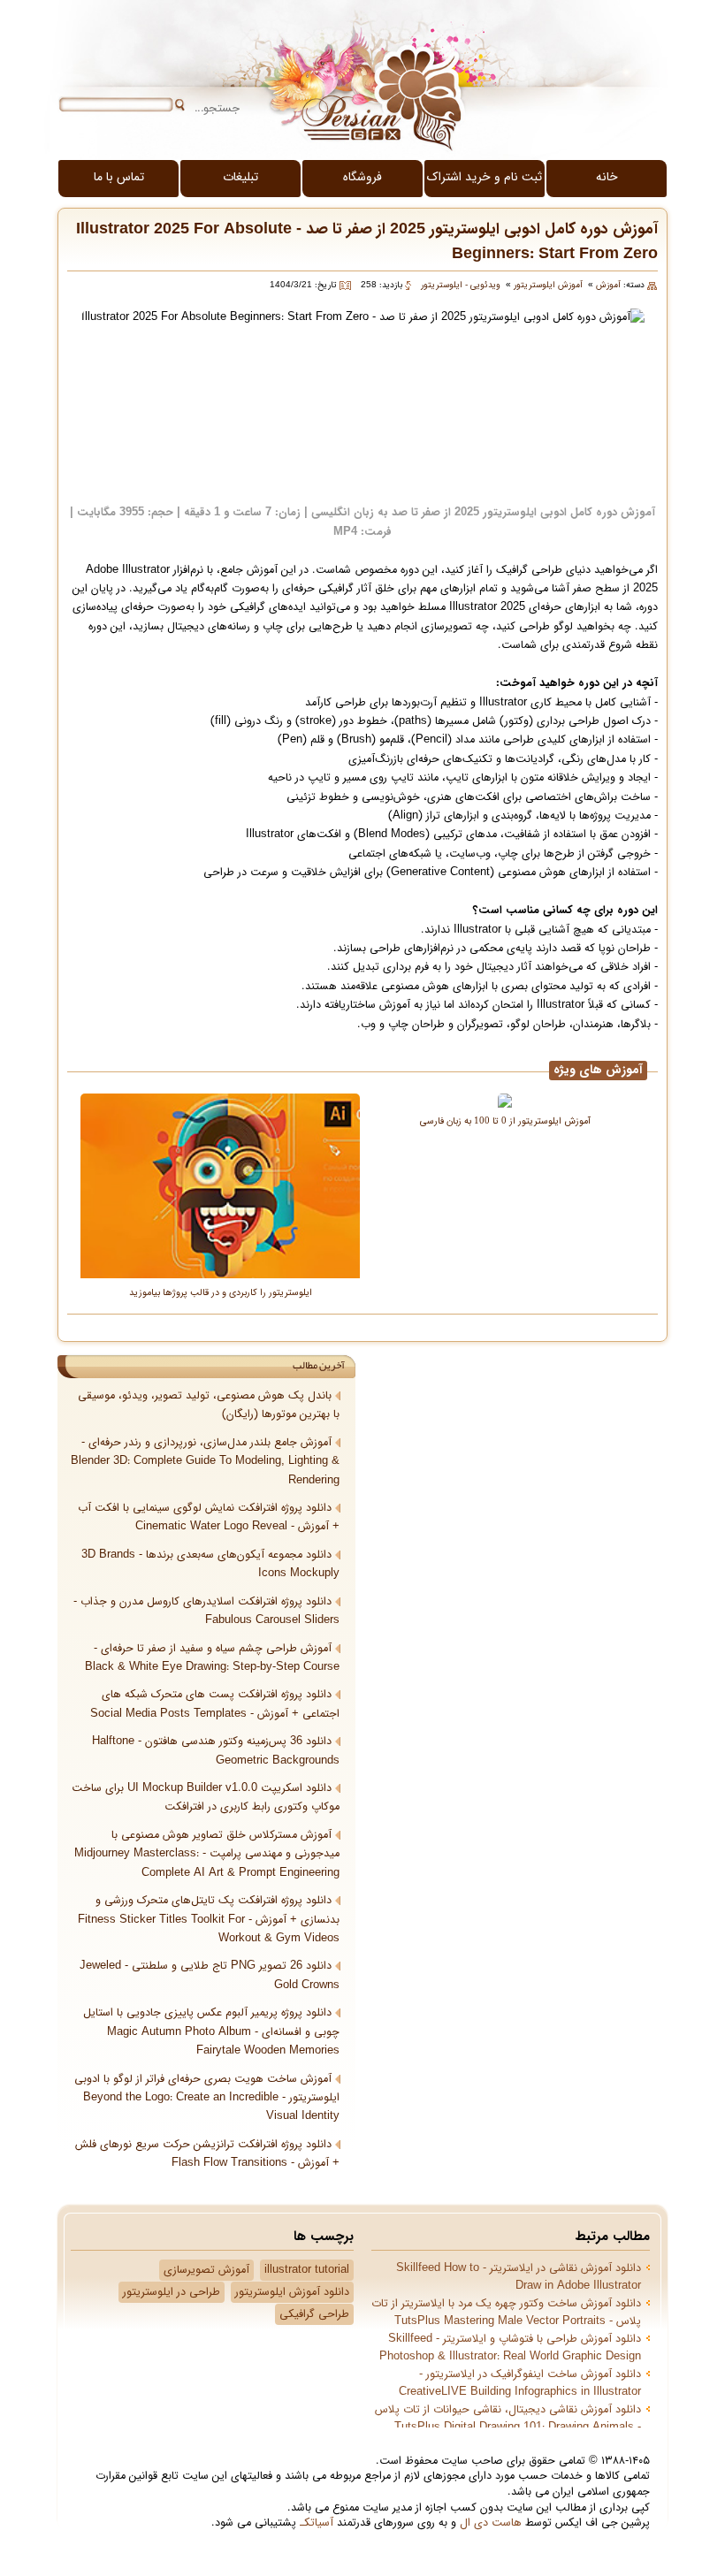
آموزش (608, 285)
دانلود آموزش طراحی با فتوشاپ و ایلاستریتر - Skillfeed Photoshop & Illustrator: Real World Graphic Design (510, 2348)
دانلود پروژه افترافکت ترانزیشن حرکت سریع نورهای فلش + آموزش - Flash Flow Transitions (207, 2154)
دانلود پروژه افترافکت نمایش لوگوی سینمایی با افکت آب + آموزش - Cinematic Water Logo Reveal (209, 1517)
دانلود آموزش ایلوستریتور (292, 2292)
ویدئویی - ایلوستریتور (461, 285)
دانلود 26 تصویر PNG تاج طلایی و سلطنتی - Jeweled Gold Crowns (210, 1975)
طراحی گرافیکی (314, 2314)
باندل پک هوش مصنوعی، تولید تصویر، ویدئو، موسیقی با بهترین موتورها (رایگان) (209, 1405)
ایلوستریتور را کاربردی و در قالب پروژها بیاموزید (221, 1292)
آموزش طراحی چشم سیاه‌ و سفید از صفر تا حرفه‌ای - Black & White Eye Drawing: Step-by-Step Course (212, 1658)
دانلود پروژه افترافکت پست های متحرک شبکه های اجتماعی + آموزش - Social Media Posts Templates (215, 1704)
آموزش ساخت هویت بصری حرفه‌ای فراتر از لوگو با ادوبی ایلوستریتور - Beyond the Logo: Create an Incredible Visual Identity (207, 2098)
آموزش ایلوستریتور (548, 285)
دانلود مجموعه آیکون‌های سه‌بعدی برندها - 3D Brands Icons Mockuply (210, 1564)
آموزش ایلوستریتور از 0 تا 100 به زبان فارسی (505, 1120)
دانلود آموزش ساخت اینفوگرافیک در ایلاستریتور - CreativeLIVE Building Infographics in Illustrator (520, 2383)
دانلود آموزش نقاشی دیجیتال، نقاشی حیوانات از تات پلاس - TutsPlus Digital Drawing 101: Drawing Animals (508, 2419)
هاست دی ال (491, 2523)
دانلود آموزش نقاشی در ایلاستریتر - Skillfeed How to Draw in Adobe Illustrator (519, 2277)
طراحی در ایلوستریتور (172, 2292)
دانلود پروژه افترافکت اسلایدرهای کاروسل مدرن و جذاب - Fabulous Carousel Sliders (206, 1611)
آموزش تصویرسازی (206, 2270)
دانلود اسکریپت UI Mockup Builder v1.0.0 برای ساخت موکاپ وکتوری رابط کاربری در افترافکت (206, 1798)
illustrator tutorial (307, 2270)
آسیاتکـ (317, 2523)
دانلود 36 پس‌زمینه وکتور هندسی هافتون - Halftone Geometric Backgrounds (216, 1751)
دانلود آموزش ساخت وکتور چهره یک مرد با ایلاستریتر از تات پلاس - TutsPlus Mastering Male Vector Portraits (506, 2313)
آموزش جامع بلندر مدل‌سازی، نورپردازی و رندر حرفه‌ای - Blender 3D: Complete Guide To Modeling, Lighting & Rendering (205, 1462)
